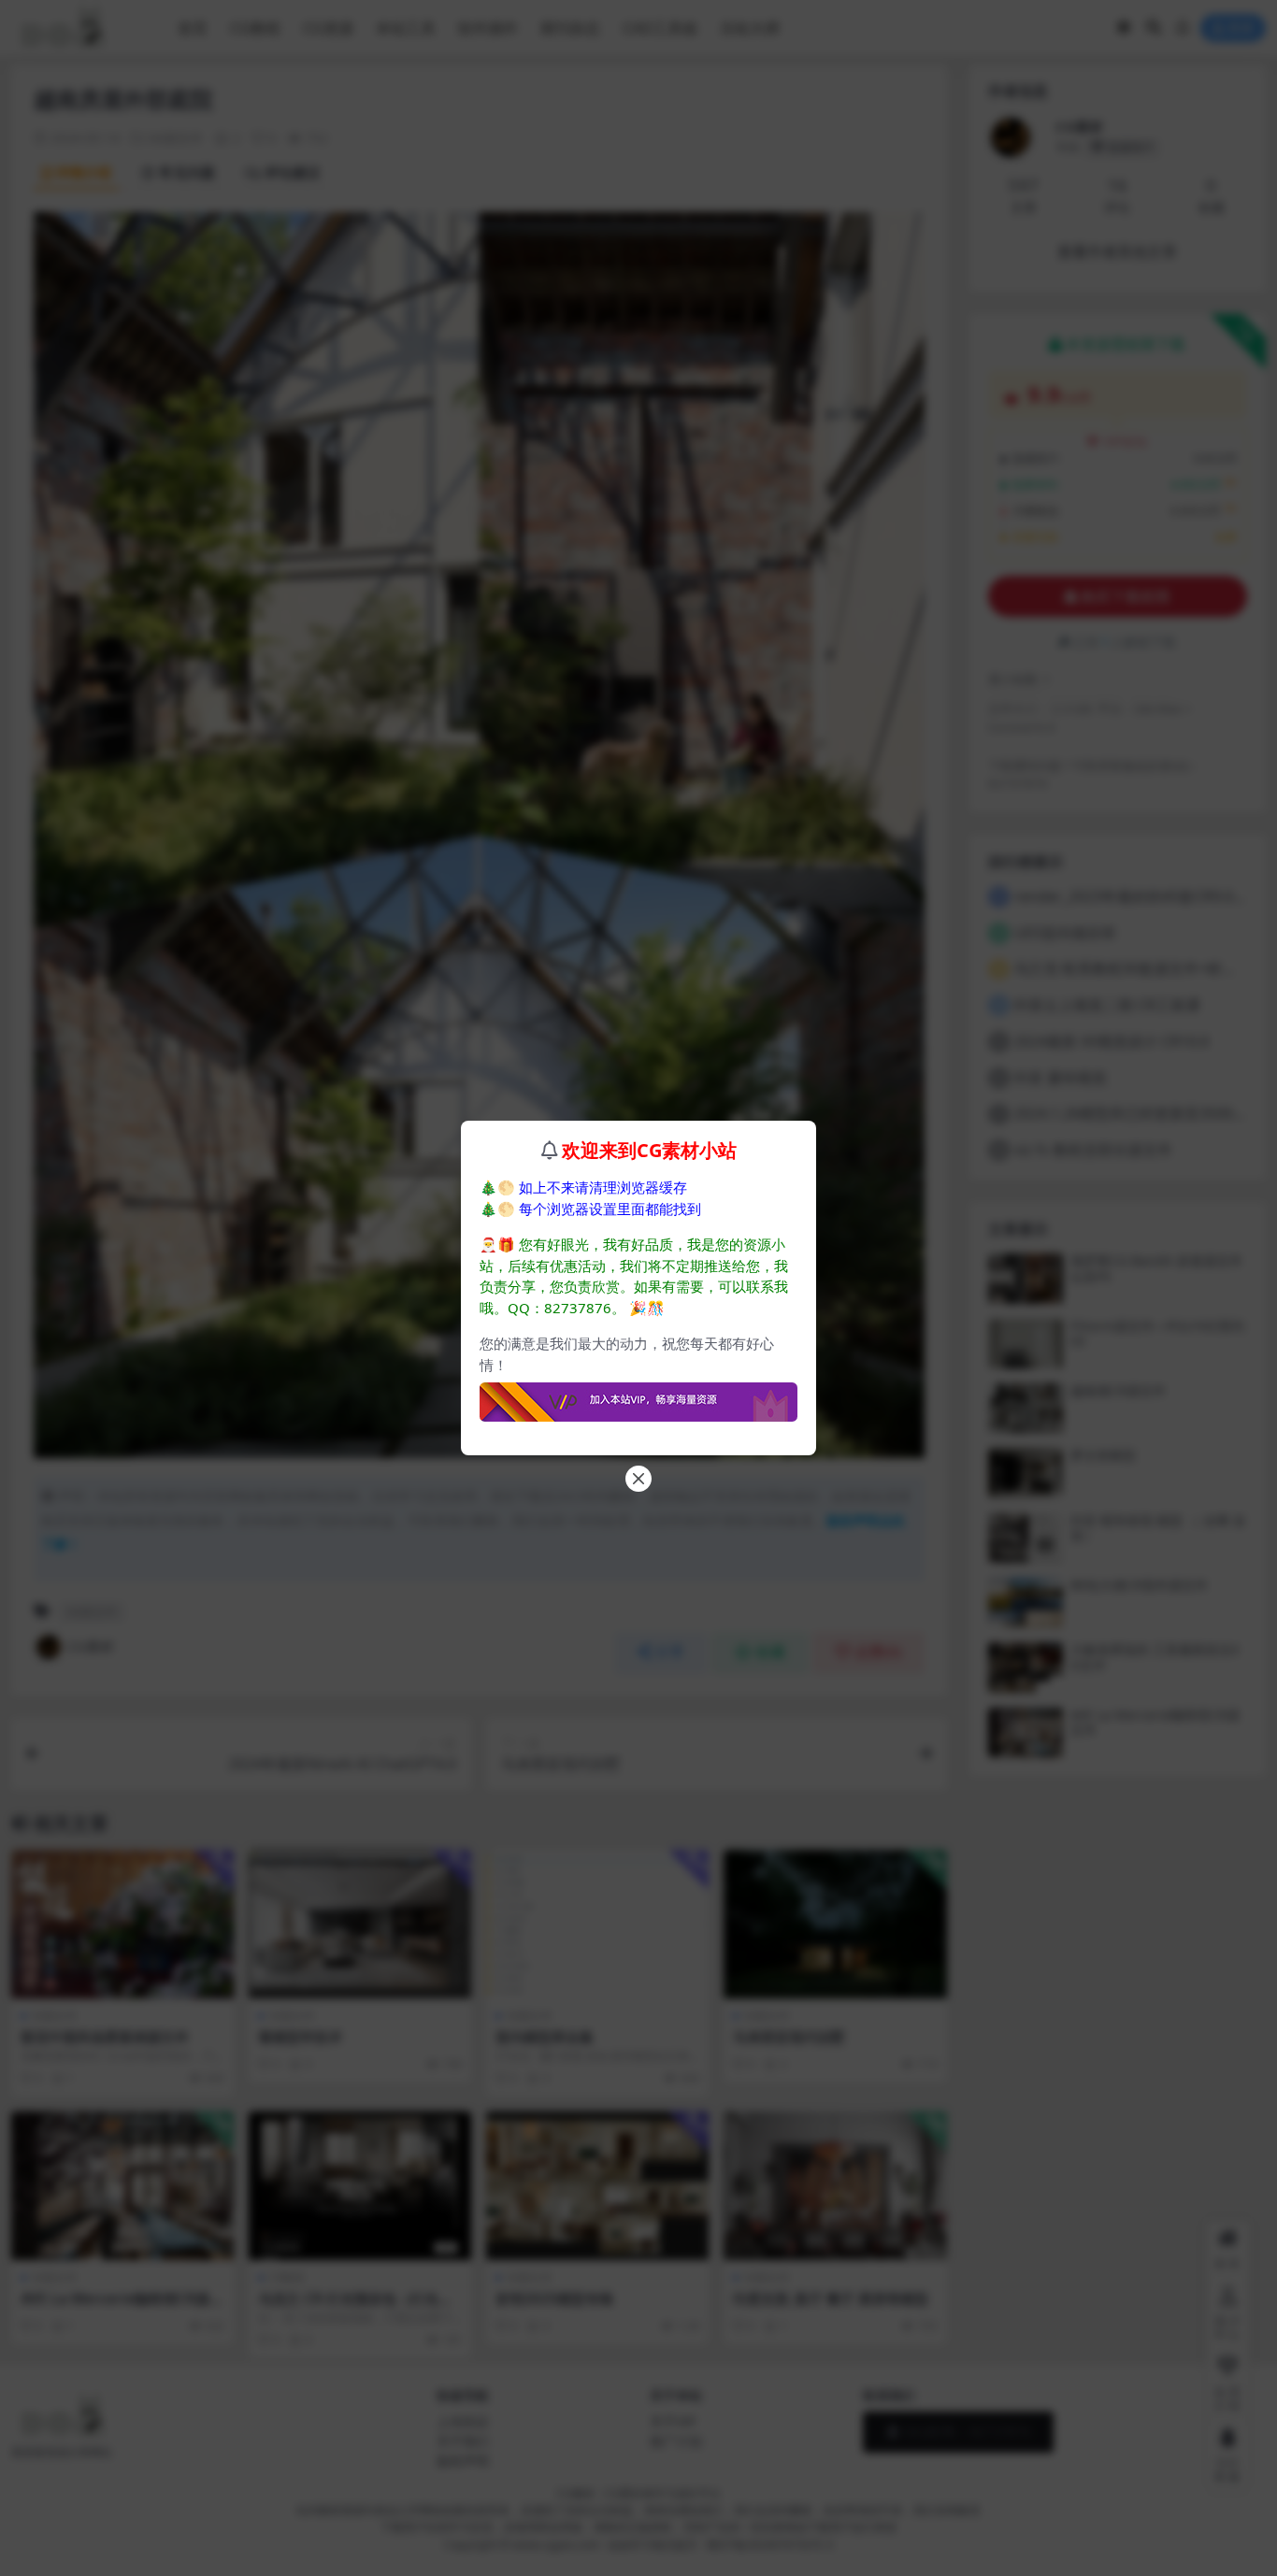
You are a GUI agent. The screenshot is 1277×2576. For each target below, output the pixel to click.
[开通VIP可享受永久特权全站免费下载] (638, 1396)
